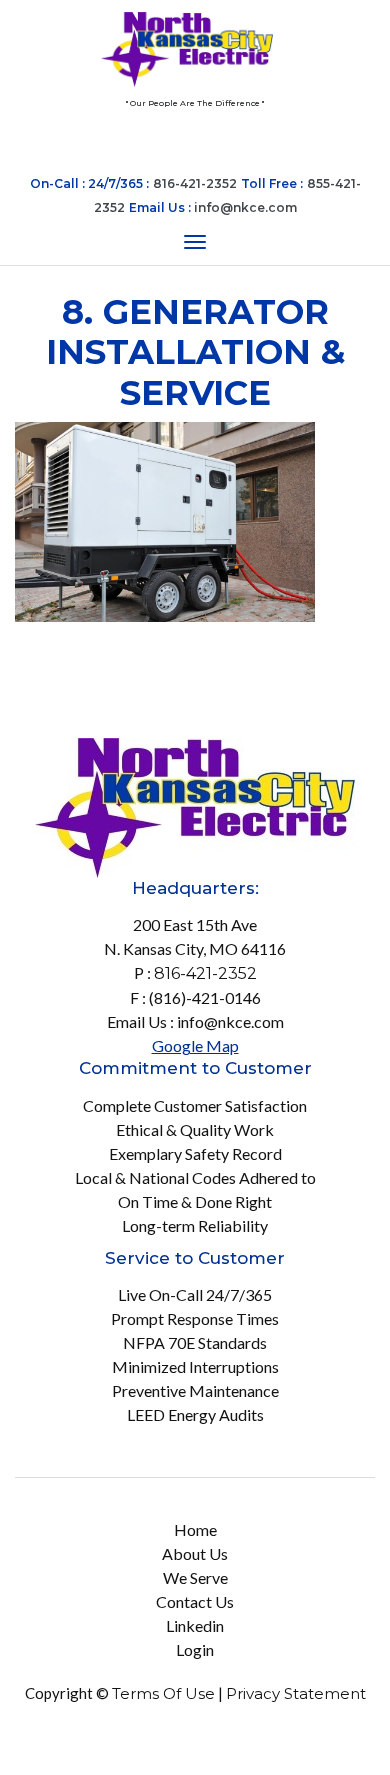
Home (195, 1529)
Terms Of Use (163, 1693)
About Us (195, 1553)
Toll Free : (272, 183)
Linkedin (195, 1625)
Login (195, 1649)
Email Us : (213, 207)
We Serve (195, 1577)
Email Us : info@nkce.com (195, 1021)
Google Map (195, 1045)
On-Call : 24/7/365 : (89, 183)
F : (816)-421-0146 (195, 997)
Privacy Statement (296, 1693)
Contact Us (195, 1601)
